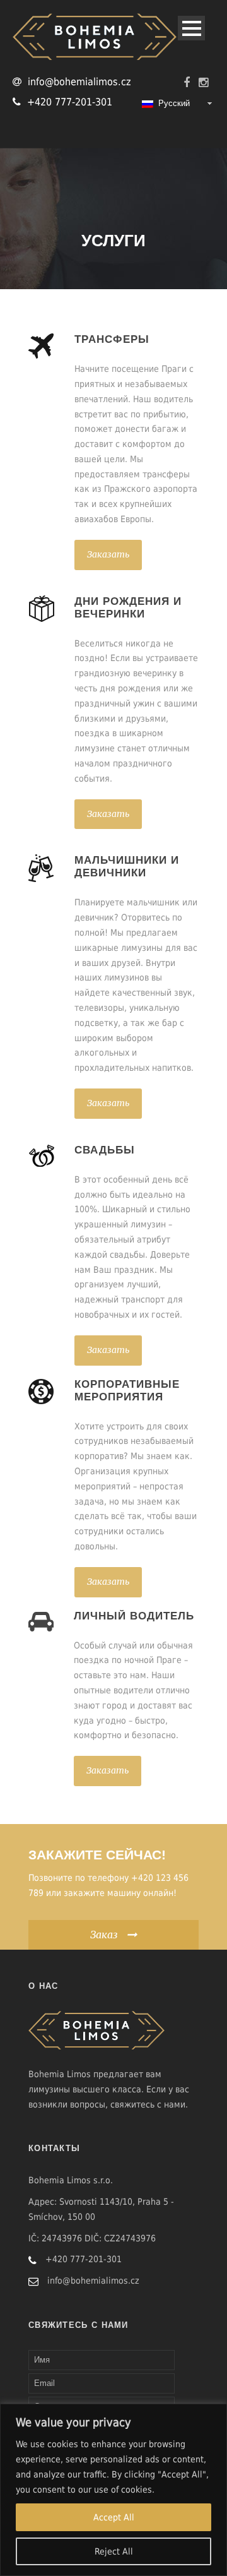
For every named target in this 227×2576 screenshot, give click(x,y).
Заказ (104, 1935)
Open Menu (191, 28)
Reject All (114, 2551)
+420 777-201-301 (70, 102)
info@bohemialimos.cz (79, 82)
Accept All (114, 2517)
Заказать (108, 554)
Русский (172, 103)
